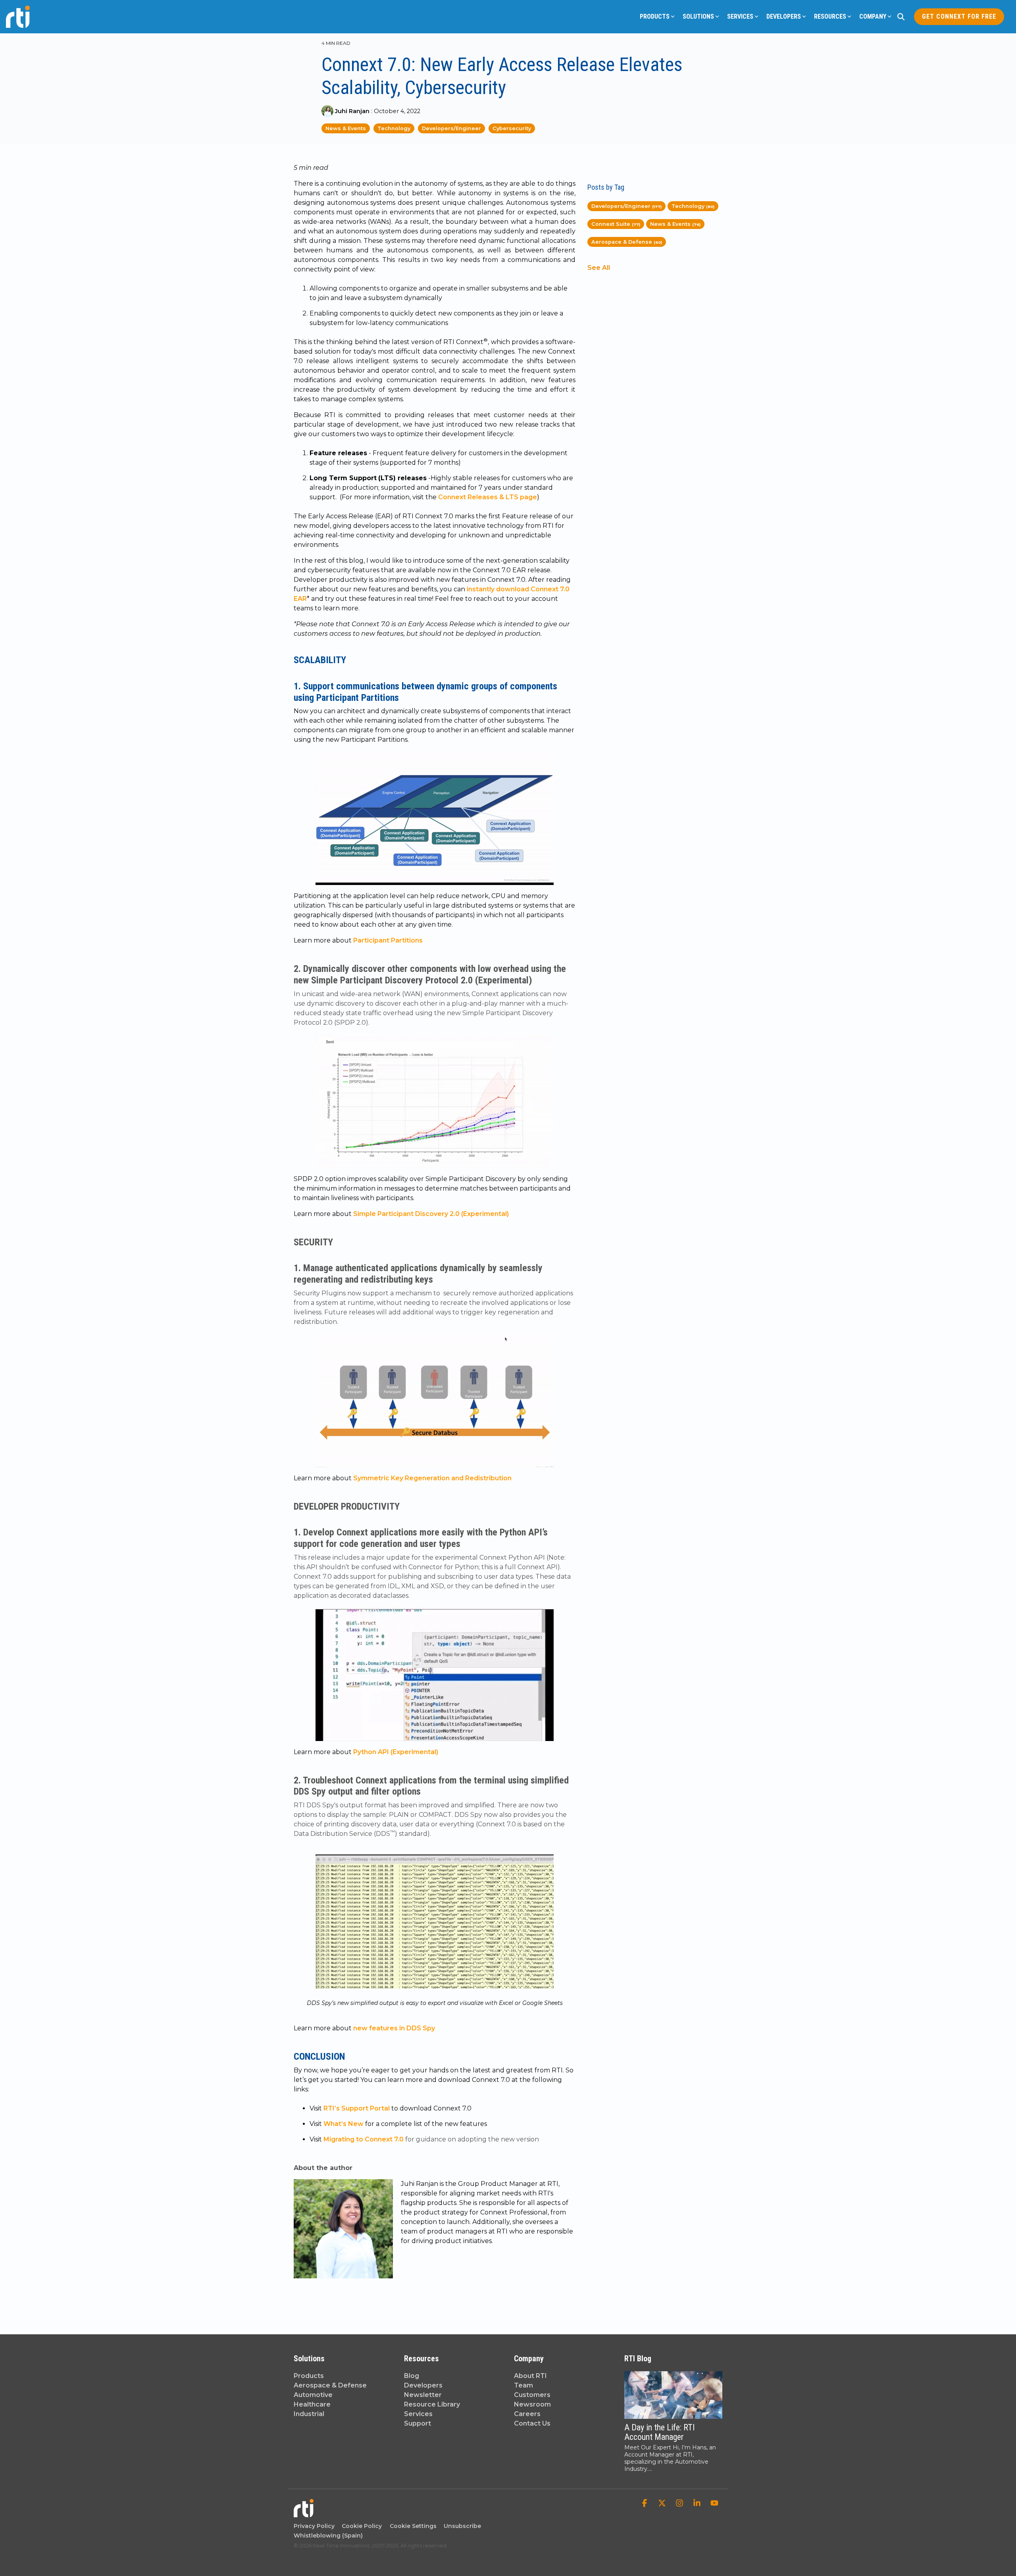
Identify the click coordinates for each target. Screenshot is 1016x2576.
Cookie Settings (413, 2526)
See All (599, 268)
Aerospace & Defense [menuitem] (330, 2385)
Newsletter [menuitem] (423, 2395)
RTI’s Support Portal (357, 2108)
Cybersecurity (512, 128)
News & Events (346, 128)
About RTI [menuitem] (530, 2376)
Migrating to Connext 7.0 (364, 2139)
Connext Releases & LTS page (487, 497)
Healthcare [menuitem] (312, 2404)
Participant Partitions (388, 940)
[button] (645, 2504)
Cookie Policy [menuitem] (360, 2526)
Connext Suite (616, 224)
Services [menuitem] (418, 2414)
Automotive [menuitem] (313, 2395)
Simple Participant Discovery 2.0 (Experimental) (431, 1214)
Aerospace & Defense (627, 242)
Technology (394, 128)
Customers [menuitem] (532, 2395)
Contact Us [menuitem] (532, 2423)
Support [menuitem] (418, 2423)
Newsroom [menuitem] (532, 2404)
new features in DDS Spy (394, 2028)
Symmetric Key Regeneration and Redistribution (432, 1478)
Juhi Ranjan (352, 111)
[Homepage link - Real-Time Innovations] (304, 2513)
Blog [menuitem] (412, 2376)
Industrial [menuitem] (309, 2414)
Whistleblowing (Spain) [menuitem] (328, 2536)
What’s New (343, 2124)
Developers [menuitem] (423, 2385)
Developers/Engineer (451, 128)
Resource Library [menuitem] (432, 2404)
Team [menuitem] (523, 2385)
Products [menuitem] (309, 2376)
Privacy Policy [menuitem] (314, 2526)
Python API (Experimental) (396, 1752)
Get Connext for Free (959, 16)
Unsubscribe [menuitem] (461, 2526)
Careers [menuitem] (527, 2414)
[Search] (901, 17)
